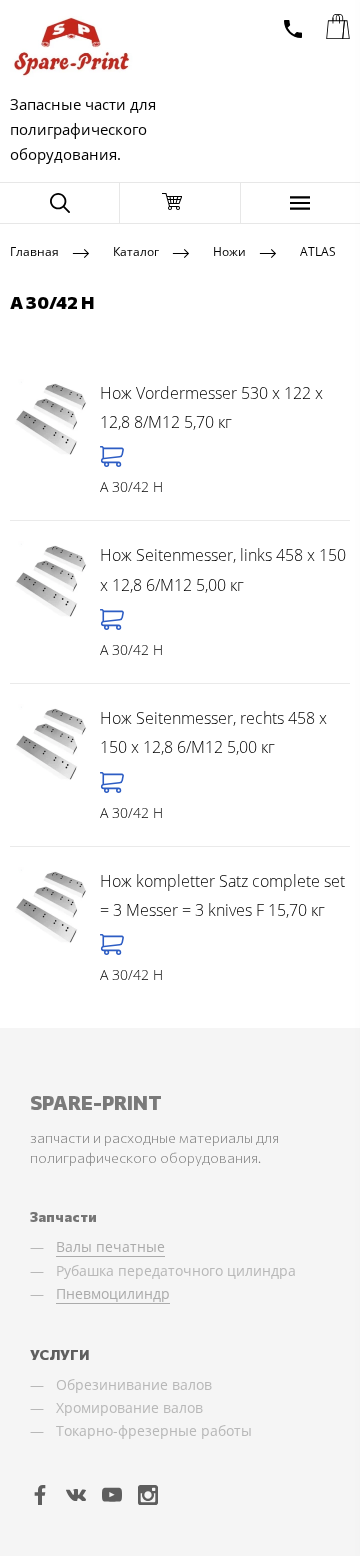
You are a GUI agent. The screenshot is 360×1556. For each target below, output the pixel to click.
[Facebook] (40, 1494)
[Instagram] (148, 1494)
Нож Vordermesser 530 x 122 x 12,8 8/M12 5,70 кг (211, 408)
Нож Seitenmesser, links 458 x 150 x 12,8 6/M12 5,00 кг (223, 570)
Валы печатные (110, 1246)
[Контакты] (293, 29)
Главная (34, 251)
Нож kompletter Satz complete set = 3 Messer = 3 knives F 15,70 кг (222, 896)
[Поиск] (59, 203)
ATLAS (318, 251)
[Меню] (300, 203)
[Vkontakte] (76, 1494)
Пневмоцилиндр (113, 1293)
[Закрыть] (179, 203)
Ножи (229, 251)
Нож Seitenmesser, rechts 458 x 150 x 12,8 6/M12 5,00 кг (213, 733)
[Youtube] (112, 1494)
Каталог (136, 251)
